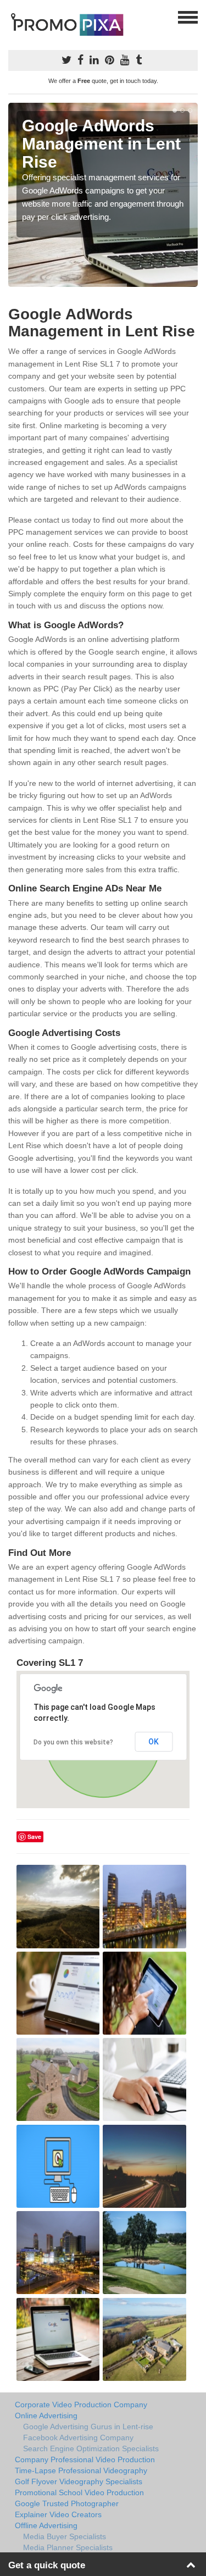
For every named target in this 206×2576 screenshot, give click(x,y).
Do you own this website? (73, 1742)
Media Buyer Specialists (65, 2536)
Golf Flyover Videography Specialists (79, 2481)
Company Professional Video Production (85, 2459)
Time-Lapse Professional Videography (81, 2470)
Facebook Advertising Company (78, 2437)
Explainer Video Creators (58, 2514)
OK (154, 1742)
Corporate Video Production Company (81, 2405)
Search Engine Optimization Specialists (91, 2448)
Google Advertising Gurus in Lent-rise (88, 2427)
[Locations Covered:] (13, 16)
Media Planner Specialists (68, 2547)
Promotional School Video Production (79, 2492)
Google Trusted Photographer (67, 2503)
